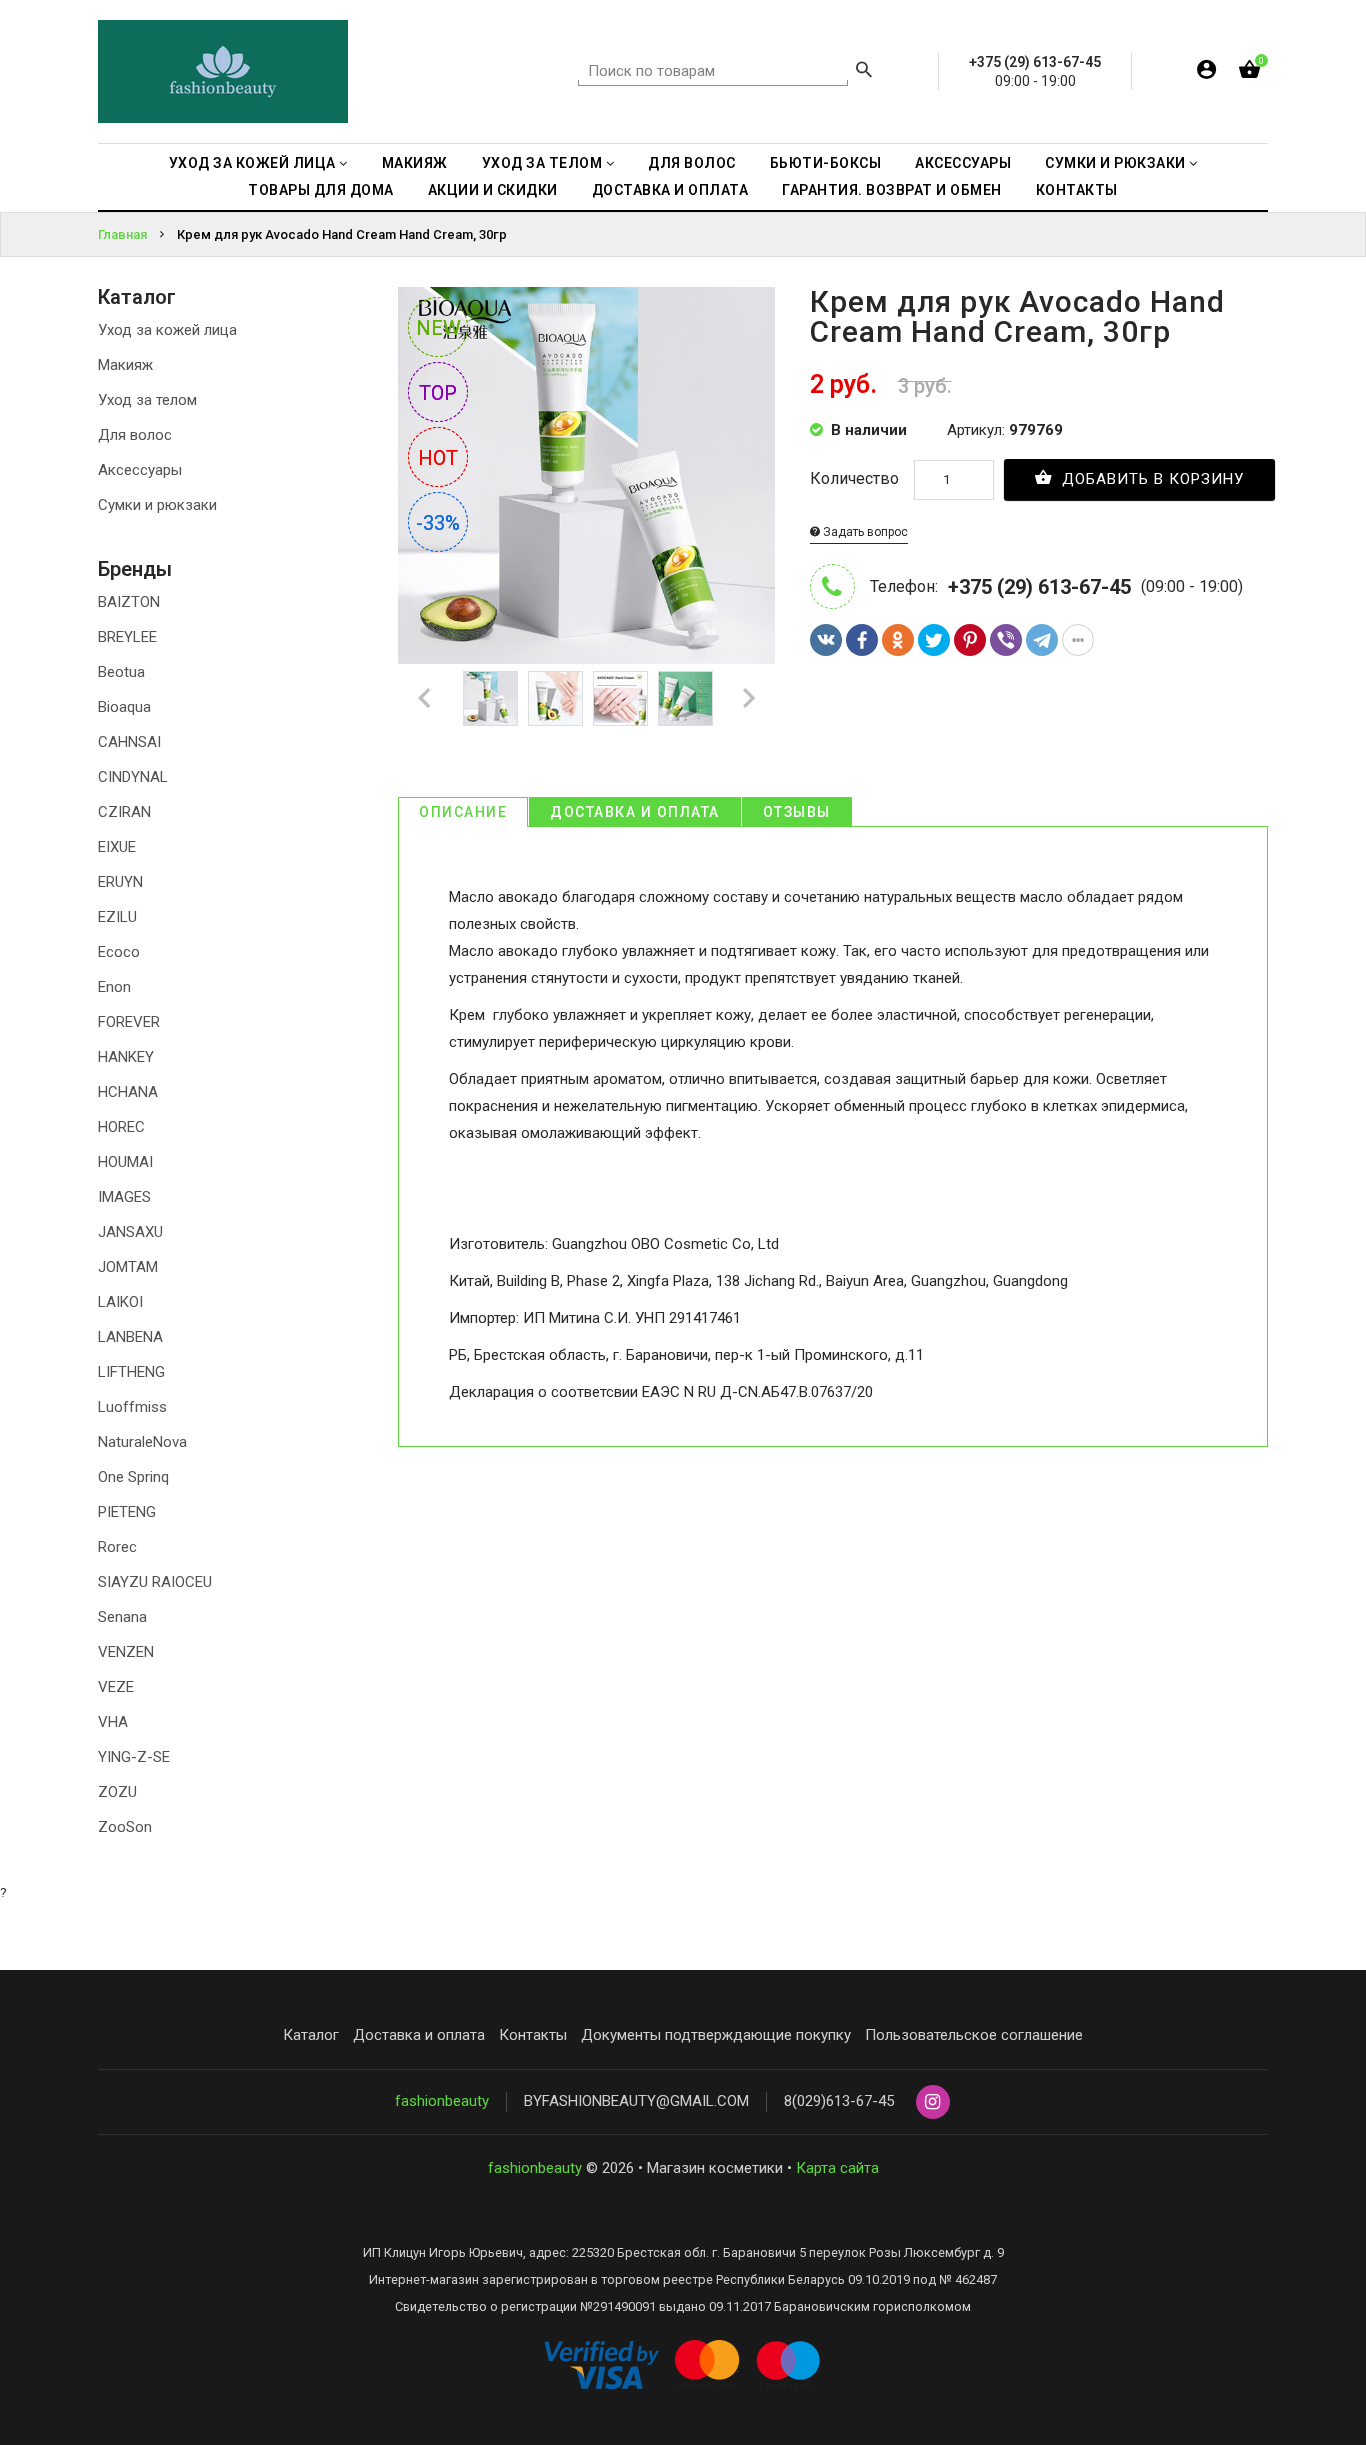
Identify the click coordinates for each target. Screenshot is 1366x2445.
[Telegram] (1042, 640)
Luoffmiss (132, 1407)
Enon (114, 987)
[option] (490, 698)
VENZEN (126, 1652)
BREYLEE (127, 637)
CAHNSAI (129, 742)
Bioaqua (124, 707)
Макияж (125, 365)
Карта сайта (837, 2168)
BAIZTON (129, 602)
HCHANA (128, 1092)
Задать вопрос (864, 532)
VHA (113, 1722)
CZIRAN (124, 812)
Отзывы (797, 812)
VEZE (116, 1687)
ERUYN (120, 882)
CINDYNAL (133, 777)
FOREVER (129, 1022)
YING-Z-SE (134, 1757)
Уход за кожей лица (167, 330)
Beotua (121, 672)
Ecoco (119, 952)
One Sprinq (133, 1477)
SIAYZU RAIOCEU (155, 1582)
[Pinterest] (970, 640)
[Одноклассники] (898, 640)
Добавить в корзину (1150, 479)
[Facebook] (862, 640)
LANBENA (130, 1337)
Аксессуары (140, 470)
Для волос (135, 435)
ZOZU (117, 1792)
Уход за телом (147, 400)
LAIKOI (120, 1302)
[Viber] (1006, 640)
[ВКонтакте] (826, 640)
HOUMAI (125, 1162)
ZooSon (125, 1827)
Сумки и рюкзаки (157, 505)
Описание (463, 812)
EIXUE (117, 847)
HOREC (121, 1127)
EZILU (117, 917)
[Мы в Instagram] (933, 2103)
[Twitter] (934, 640)
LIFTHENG (131, 1372)
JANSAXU (130, 1232)
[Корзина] (1249, 73)
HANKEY (126, 1057)
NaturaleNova (142, 1442)
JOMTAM (128, 1267)
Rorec (117, 1547)
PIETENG (127, 1512)
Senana (122, 1617)
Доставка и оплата (635, 812)
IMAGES (124, 1197)
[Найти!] (864, 72)
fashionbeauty (442, 2101)
